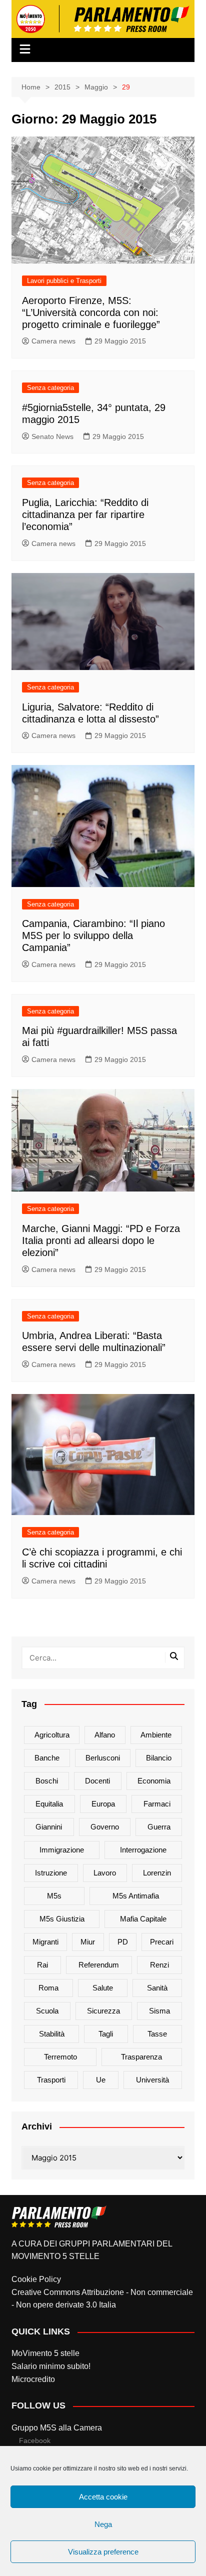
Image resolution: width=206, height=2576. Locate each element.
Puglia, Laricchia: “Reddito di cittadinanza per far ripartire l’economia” (85, 514)
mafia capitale (143, 1919)
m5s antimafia (136, 1896)
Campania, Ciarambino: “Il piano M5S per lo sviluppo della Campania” (93, 935)
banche (47, 1758)
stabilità (52, 2034)
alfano (105, 1735)
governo (105, 1827)
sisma (159, 2011)
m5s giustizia (62, 1919)
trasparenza (141, 2057)
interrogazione (143, 1850)
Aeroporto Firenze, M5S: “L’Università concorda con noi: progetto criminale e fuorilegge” (91, 312)
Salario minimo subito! (51, 2366)
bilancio (159, 1758)
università (152, 2080)
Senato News (52, 436)
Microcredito (33, 2379)
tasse (157, 2034)
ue (101, 2080)
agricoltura (52, 1735)
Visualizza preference (103, 2552)
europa (103, 1804)
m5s (54, 1896)
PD (123, 1942)
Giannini (49, 1827)
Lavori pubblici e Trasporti (64, 281)
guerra (159, 1827)
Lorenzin (157, 1873)
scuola (47, 2011)
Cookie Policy (36, 2279)
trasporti (51, 2080)
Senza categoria (50, 388)
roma (48, 1988)
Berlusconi (103, 1758)
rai (42, 1965)
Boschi (47, 1781)
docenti (97, 1781)
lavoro (105, 1873)
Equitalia (49, 1804)
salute (103, 1988)
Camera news (53, 341)
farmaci (157, 1804)
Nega (103, 2524)
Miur (88, 1942)
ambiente (156, 1735)
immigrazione (62, 1850)
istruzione (51, 1873)
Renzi (159, 1965)
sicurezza (103, 2011)
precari (162, 1942)
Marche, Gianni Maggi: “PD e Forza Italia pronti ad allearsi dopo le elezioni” (101, 1240)
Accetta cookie (103, 2497)
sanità (157, 1988)
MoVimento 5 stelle (45, 2353)
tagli (106, 2034)
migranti (45, 1942)
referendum (99, 1965)
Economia (154, 1781)
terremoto (60, 2057)
